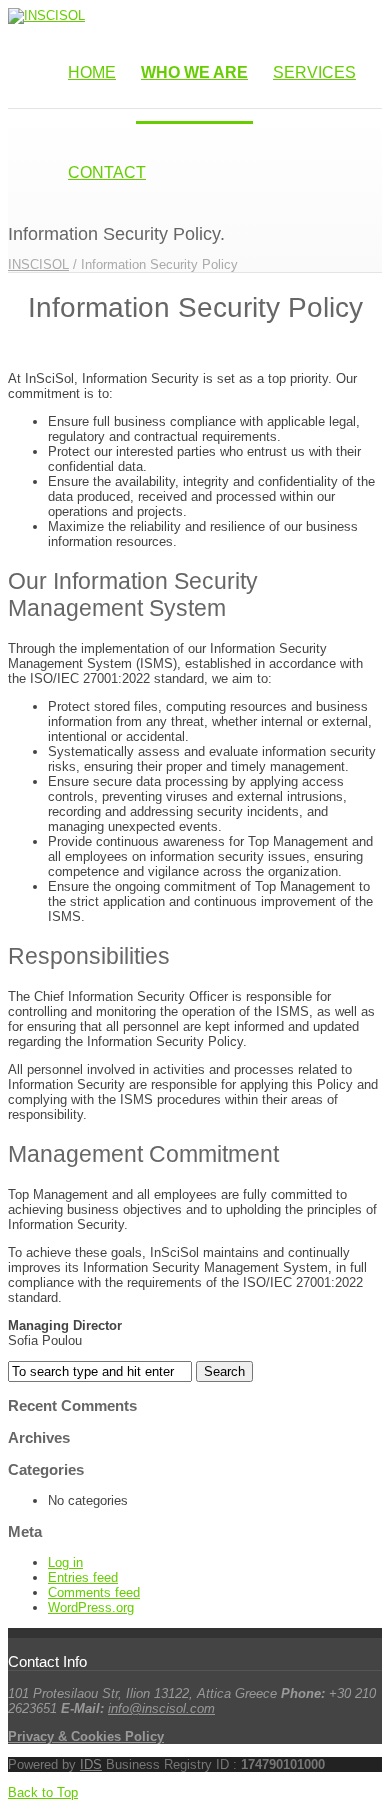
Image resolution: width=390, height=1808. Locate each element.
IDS (91, 1764)
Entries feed (83, 1577)
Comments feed (94, 1592)
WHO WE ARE (194, 72)
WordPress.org (91, 1607)
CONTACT (107, 172)
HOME (92, 72)
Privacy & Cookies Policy (86, 1736)
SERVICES (314, 72)
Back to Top (43, 1792)
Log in (65, 1562)
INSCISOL (38, 264)
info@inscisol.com (161, 1708)
